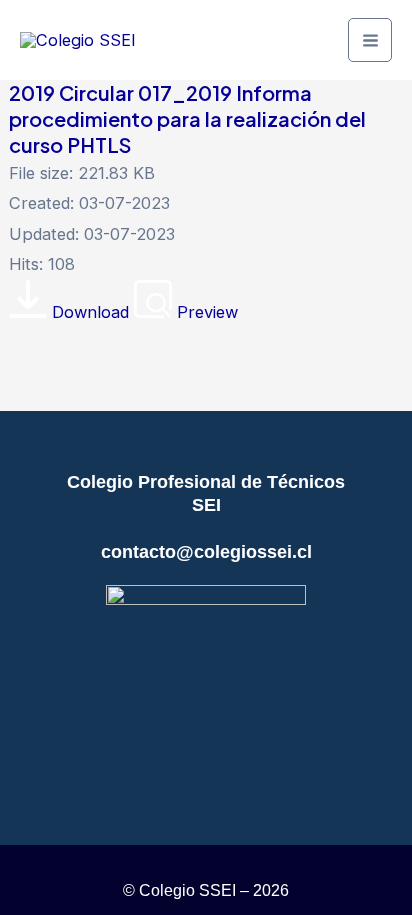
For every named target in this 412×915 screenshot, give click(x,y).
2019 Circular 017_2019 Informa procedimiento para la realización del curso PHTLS (187, 118)
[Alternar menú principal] (370, 40)
